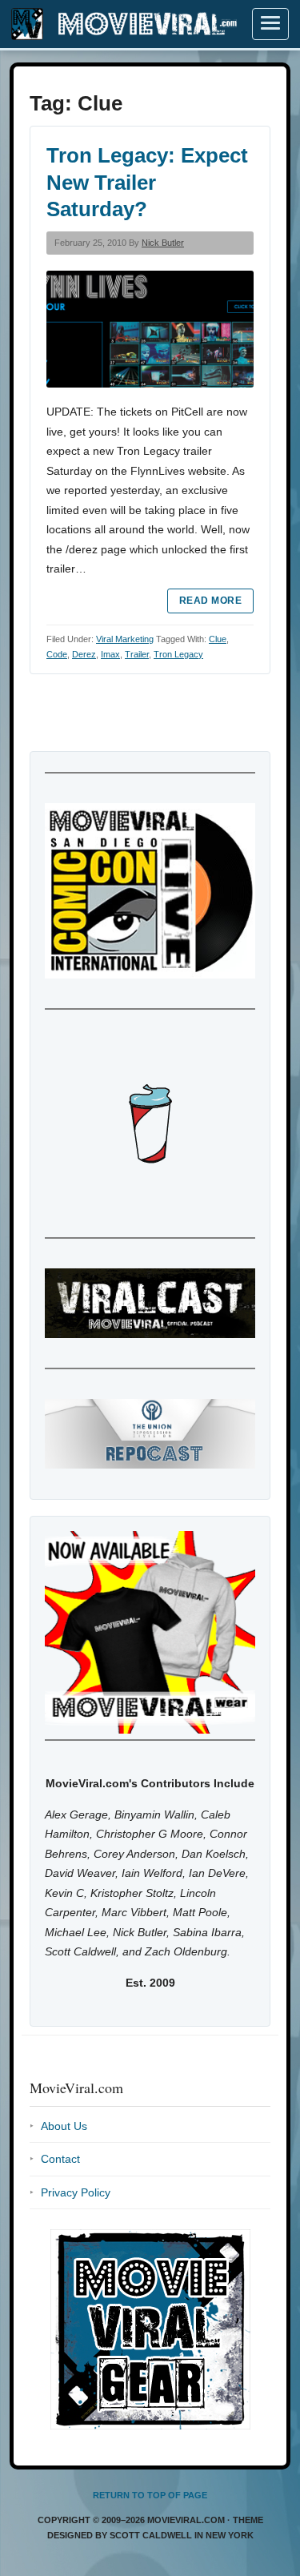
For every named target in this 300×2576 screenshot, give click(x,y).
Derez (84, 654)
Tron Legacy (178, 654)
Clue (218, 639)
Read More (210, 601)
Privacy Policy (76, 2192)
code (57, 654)
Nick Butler (163, 243)
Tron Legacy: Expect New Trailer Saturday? (147, 183)
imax (110, 654)
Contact (60, 2159)
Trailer (137, 654)
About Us (64, 2126)
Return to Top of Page (150, 2495)
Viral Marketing (125, 639)
